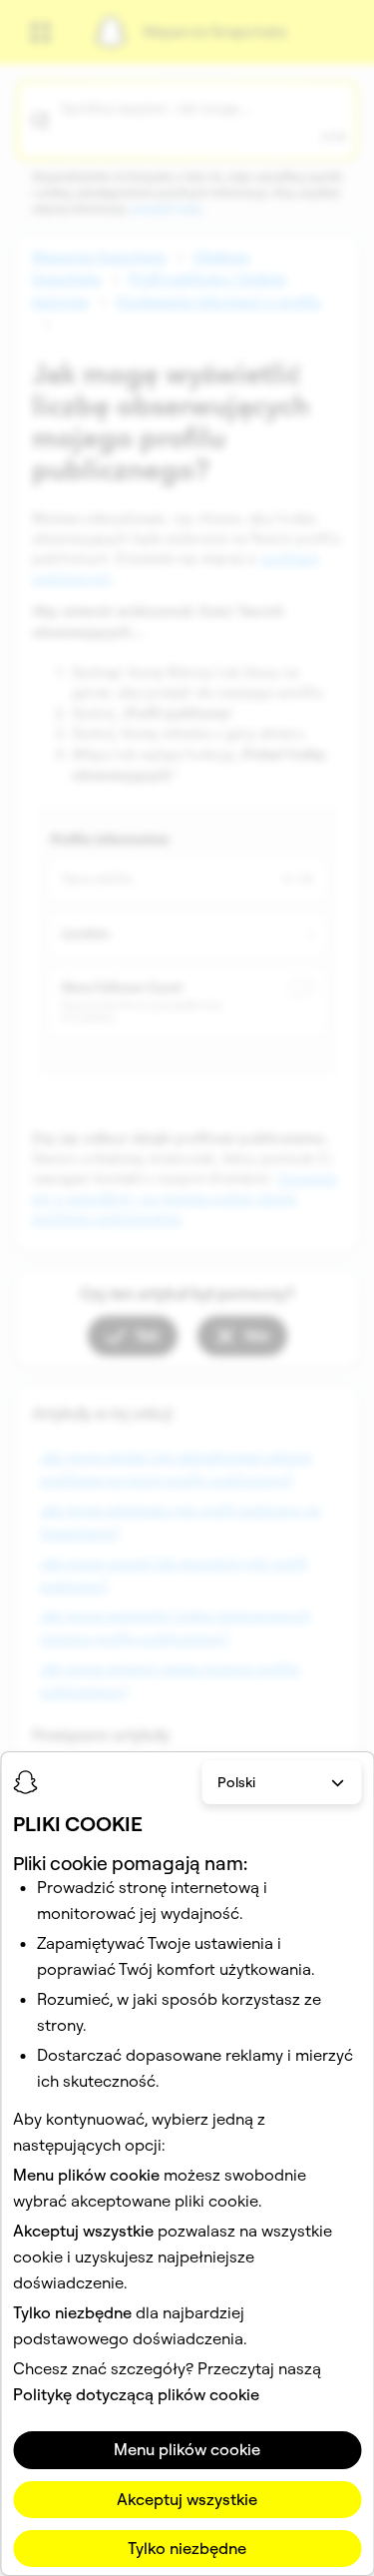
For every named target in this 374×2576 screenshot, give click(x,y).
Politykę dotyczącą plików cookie (136, 2394)
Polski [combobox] (236, 1782)
